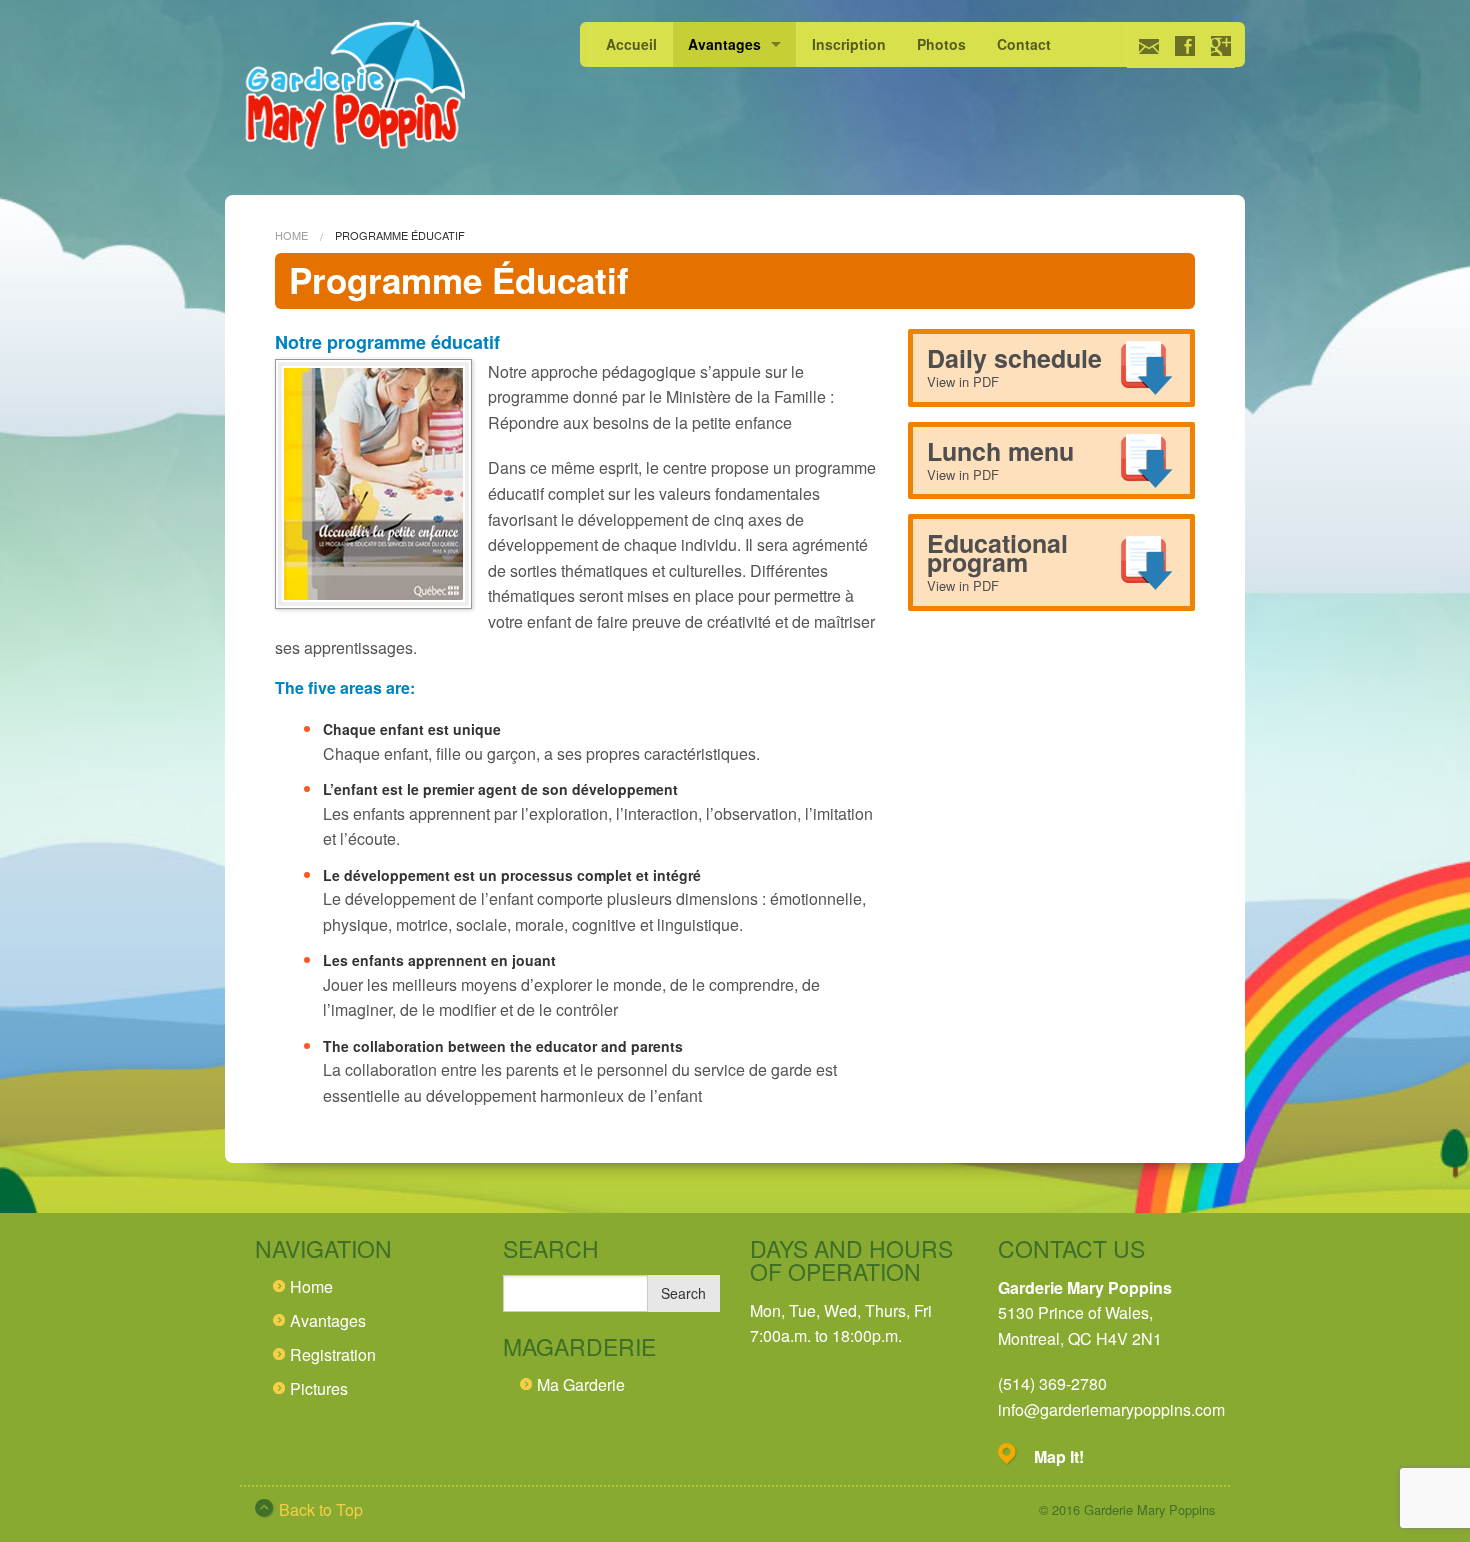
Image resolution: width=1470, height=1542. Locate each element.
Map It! (1059, 1456)
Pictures (319, 1388)
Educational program (997, 560)
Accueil (631, 44)
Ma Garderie (581, 1384)
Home (291, 235)
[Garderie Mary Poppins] (352, 87)
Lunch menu (1000, 458)
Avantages (724, 44)
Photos (941, 44)
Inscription (849, 44)
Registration (333, 1354)
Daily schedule (1014, 365)
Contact (1024, 44)
